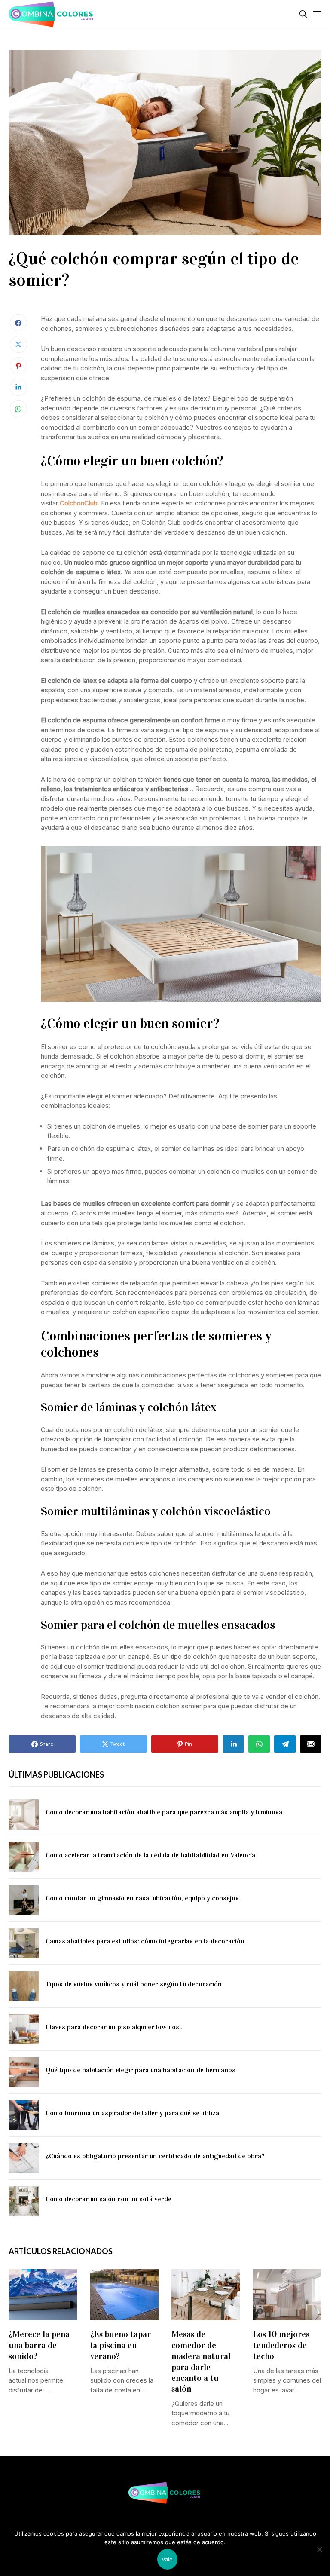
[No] (319, 2549)
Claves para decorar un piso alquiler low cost (114, 2027)
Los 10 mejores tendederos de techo (281, 2345)
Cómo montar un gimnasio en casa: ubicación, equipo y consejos (142, 1898)
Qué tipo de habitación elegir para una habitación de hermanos (141, 2070)
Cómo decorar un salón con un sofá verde (108, 2199)
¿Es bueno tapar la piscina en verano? (121, 2345)
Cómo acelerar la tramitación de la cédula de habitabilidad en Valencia (150, 1855)
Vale (167, 2559)
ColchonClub (79, 503)
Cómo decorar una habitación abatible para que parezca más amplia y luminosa (164, 1812)
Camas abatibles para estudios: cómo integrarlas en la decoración (145, 1941)
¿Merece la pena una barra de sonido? (39, 2345)
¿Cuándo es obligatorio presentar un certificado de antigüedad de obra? (155, 2156)
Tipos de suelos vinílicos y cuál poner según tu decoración (134, 1984)
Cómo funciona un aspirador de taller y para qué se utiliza (132, 2113)
